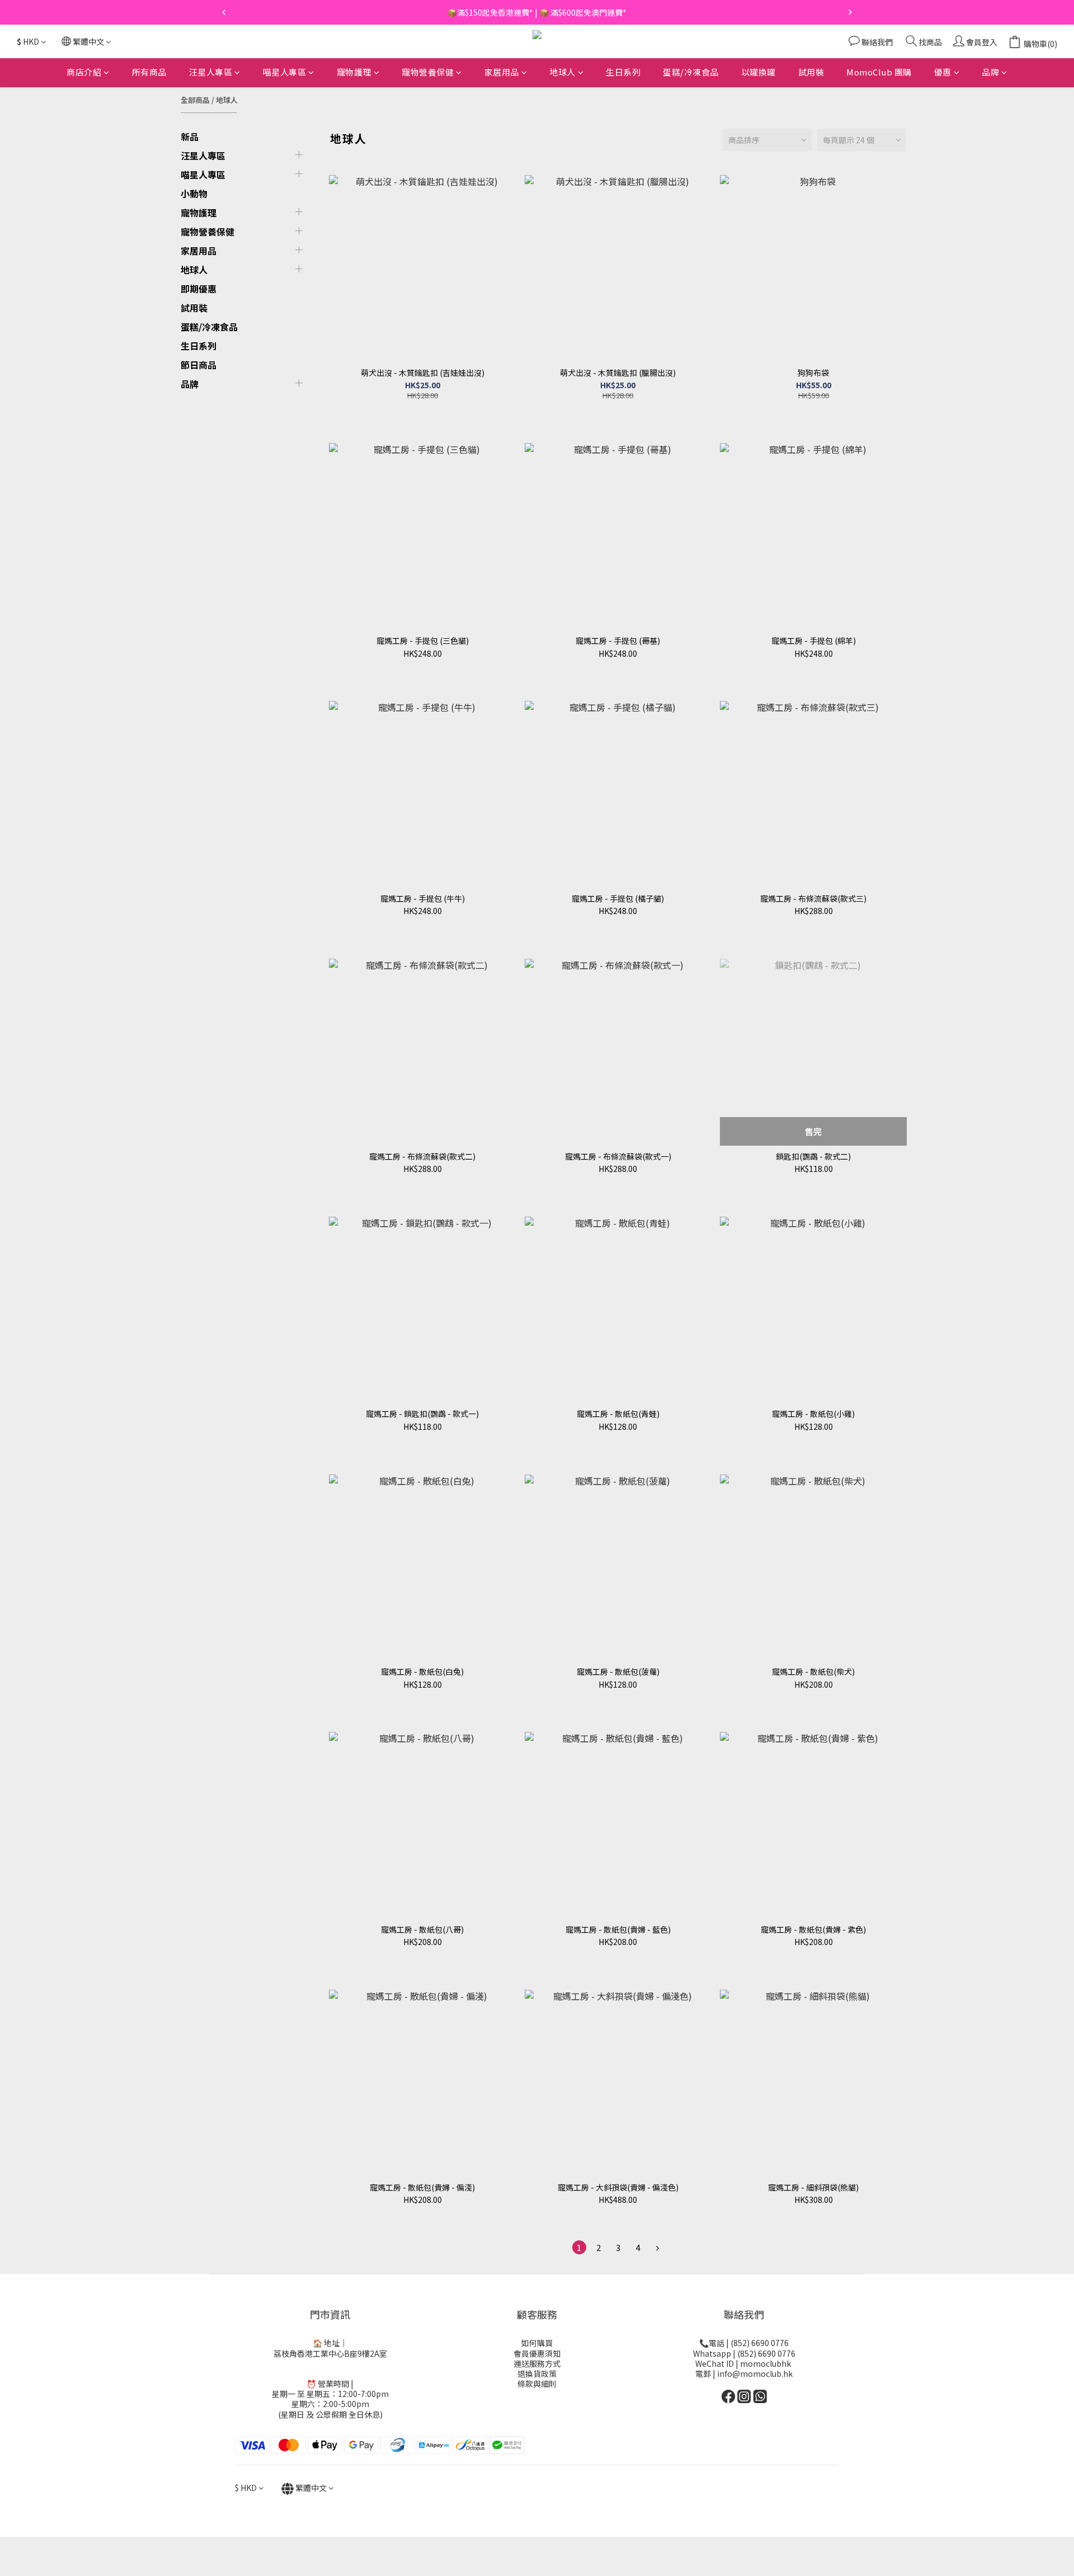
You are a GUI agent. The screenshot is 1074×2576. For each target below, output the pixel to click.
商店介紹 (84, 72)
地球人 (562, 72)
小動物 (194, 194)
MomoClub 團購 (879, 72)
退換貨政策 (537, 2374)
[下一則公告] (850, 12)
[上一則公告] (224, 12)
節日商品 (199, 365)
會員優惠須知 (537, 2353)
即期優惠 (199, 289)
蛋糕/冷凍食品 (691, 72)
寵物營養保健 (428, 72)
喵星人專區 (285, 72)
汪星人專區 (211, 72)
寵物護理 (354, 72)
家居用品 (502, 72)
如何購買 (537, 2343)
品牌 (990, 72)
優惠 (943, 72)
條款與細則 (537, 2384)
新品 (190, 136)
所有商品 (149, 72)
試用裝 (811, 72)
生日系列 (623, 72)
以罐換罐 (759, 72)
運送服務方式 (537, 2363)
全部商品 (195, 100)
